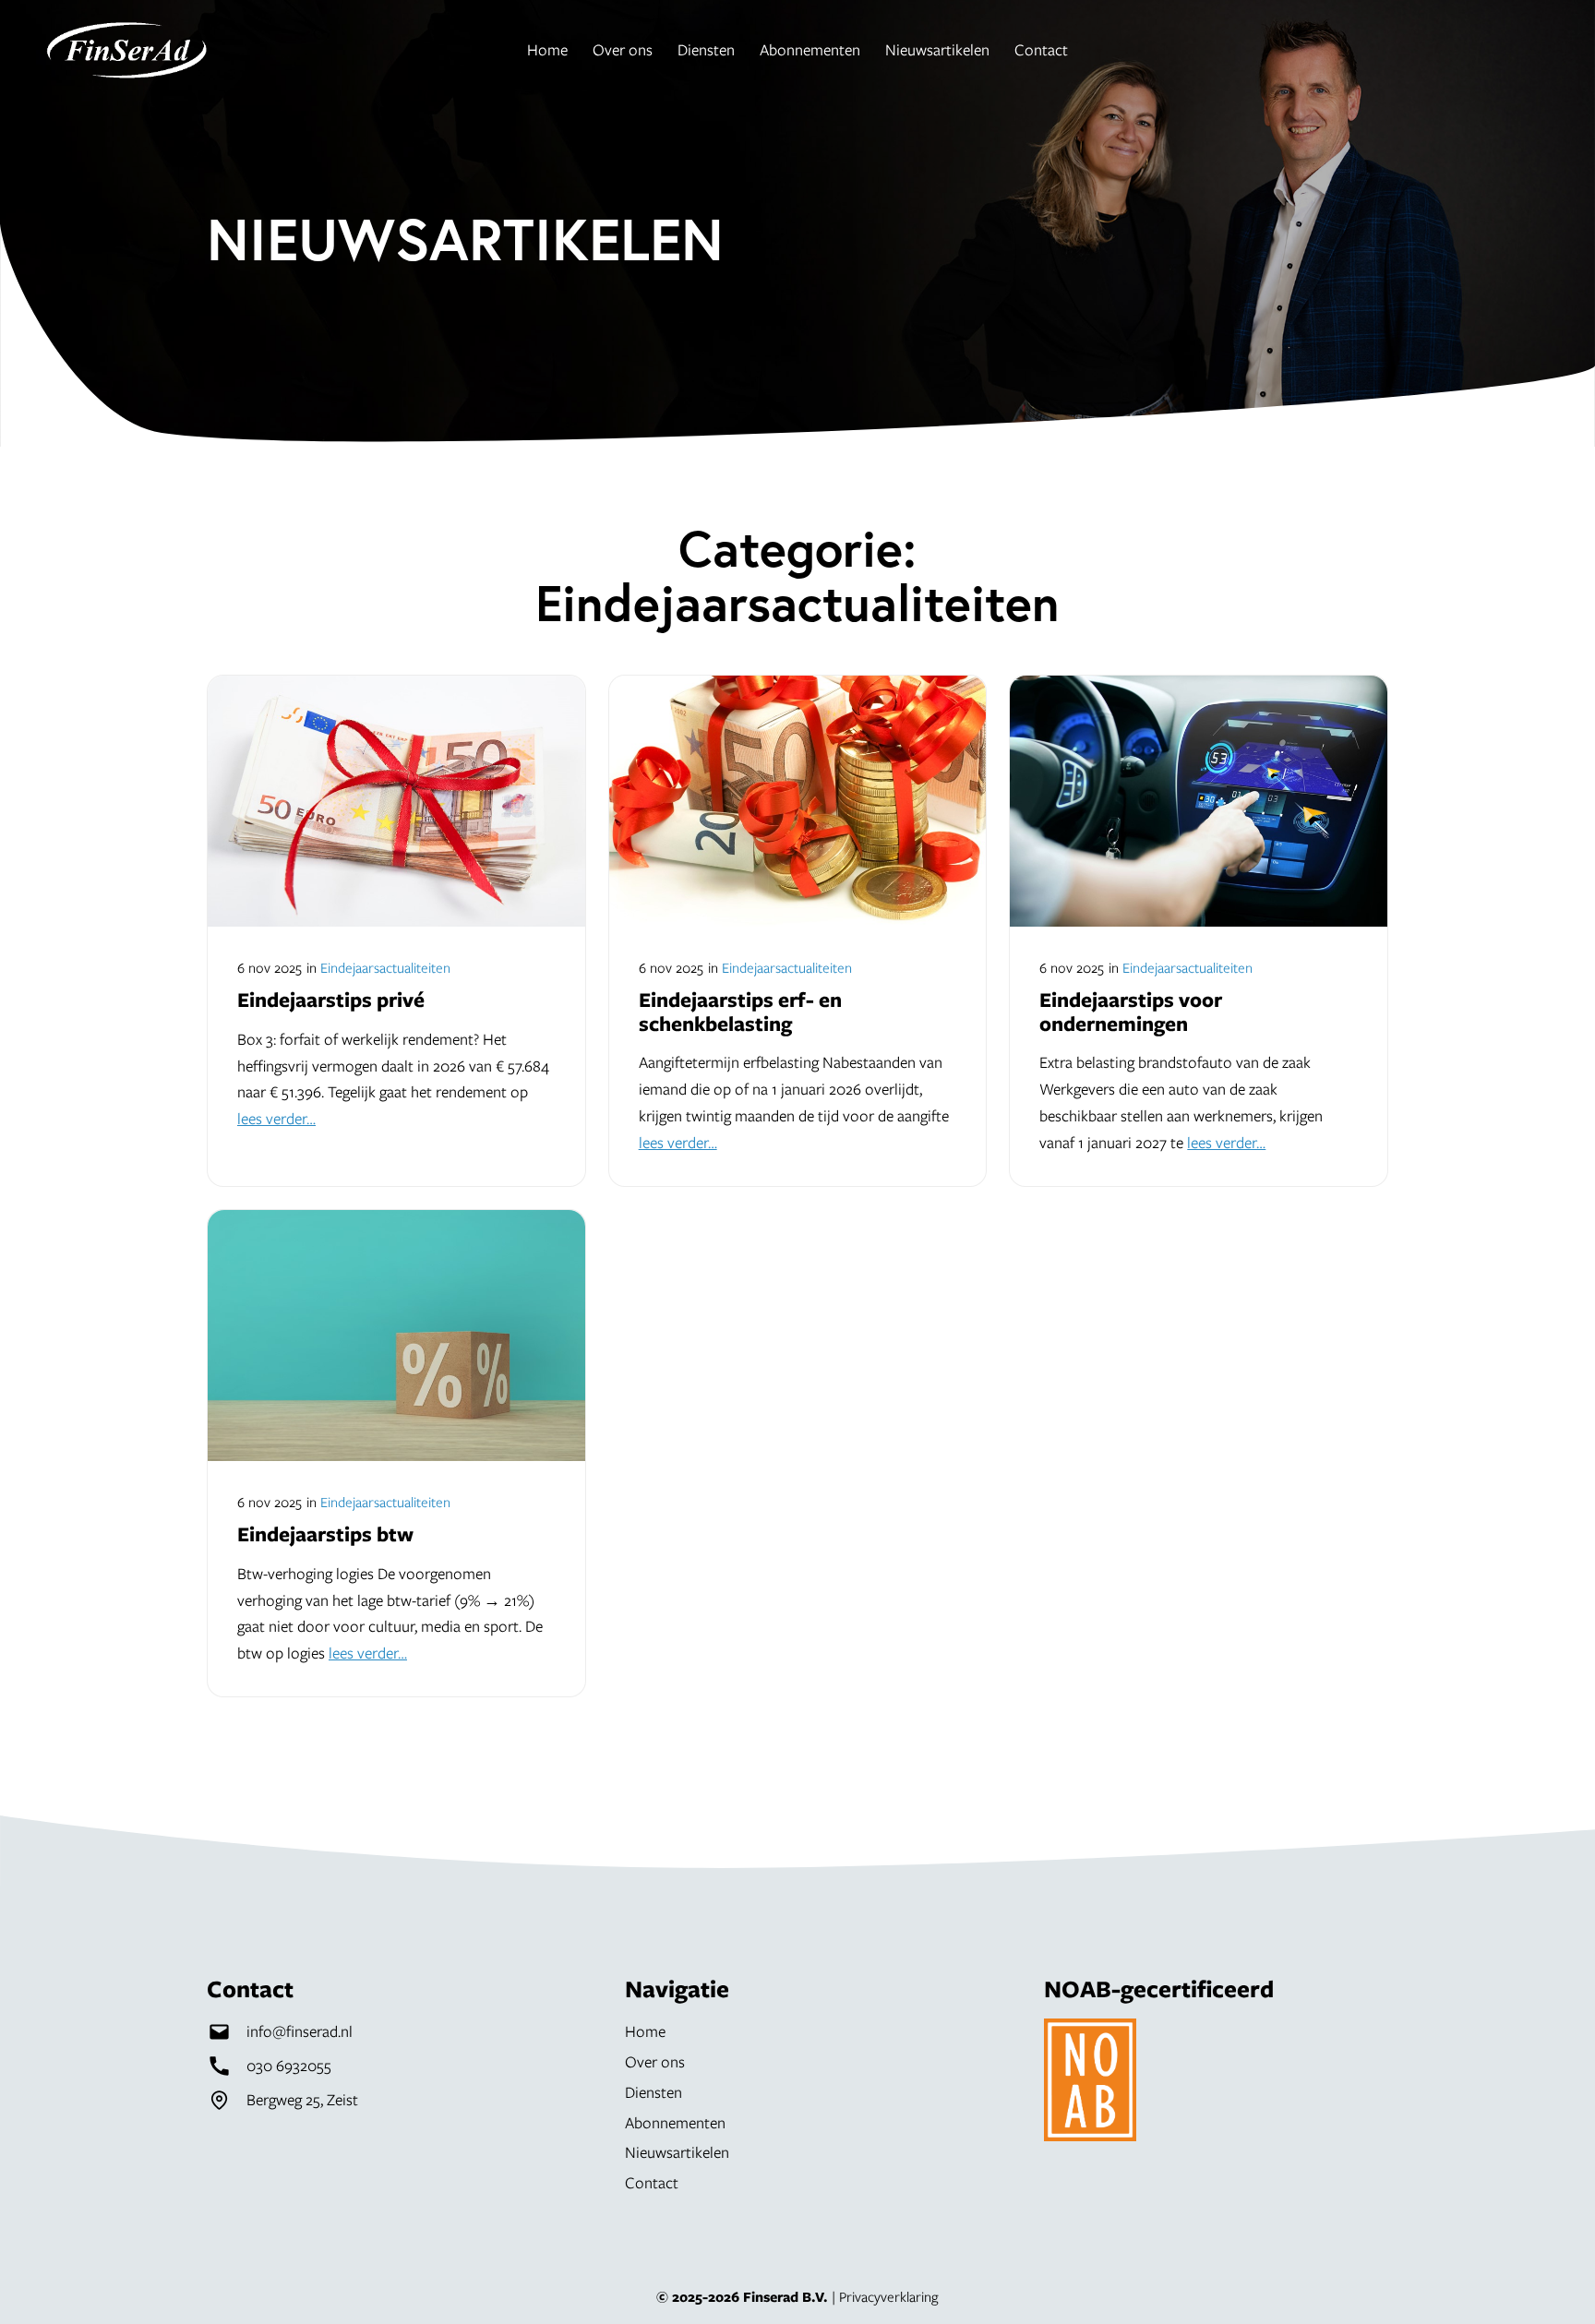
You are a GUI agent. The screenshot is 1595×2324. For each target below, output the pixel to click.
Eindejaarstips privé (331, 1000)
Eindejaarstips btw (325, 1534)
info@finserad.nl (300, 2031)
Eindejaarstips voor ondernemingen (1131, 1011)
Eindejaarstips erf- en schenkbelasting (740, 1011)
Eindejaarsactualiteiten (385, 967)
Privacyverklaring (889, 2296)
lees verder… (276, 1118)
